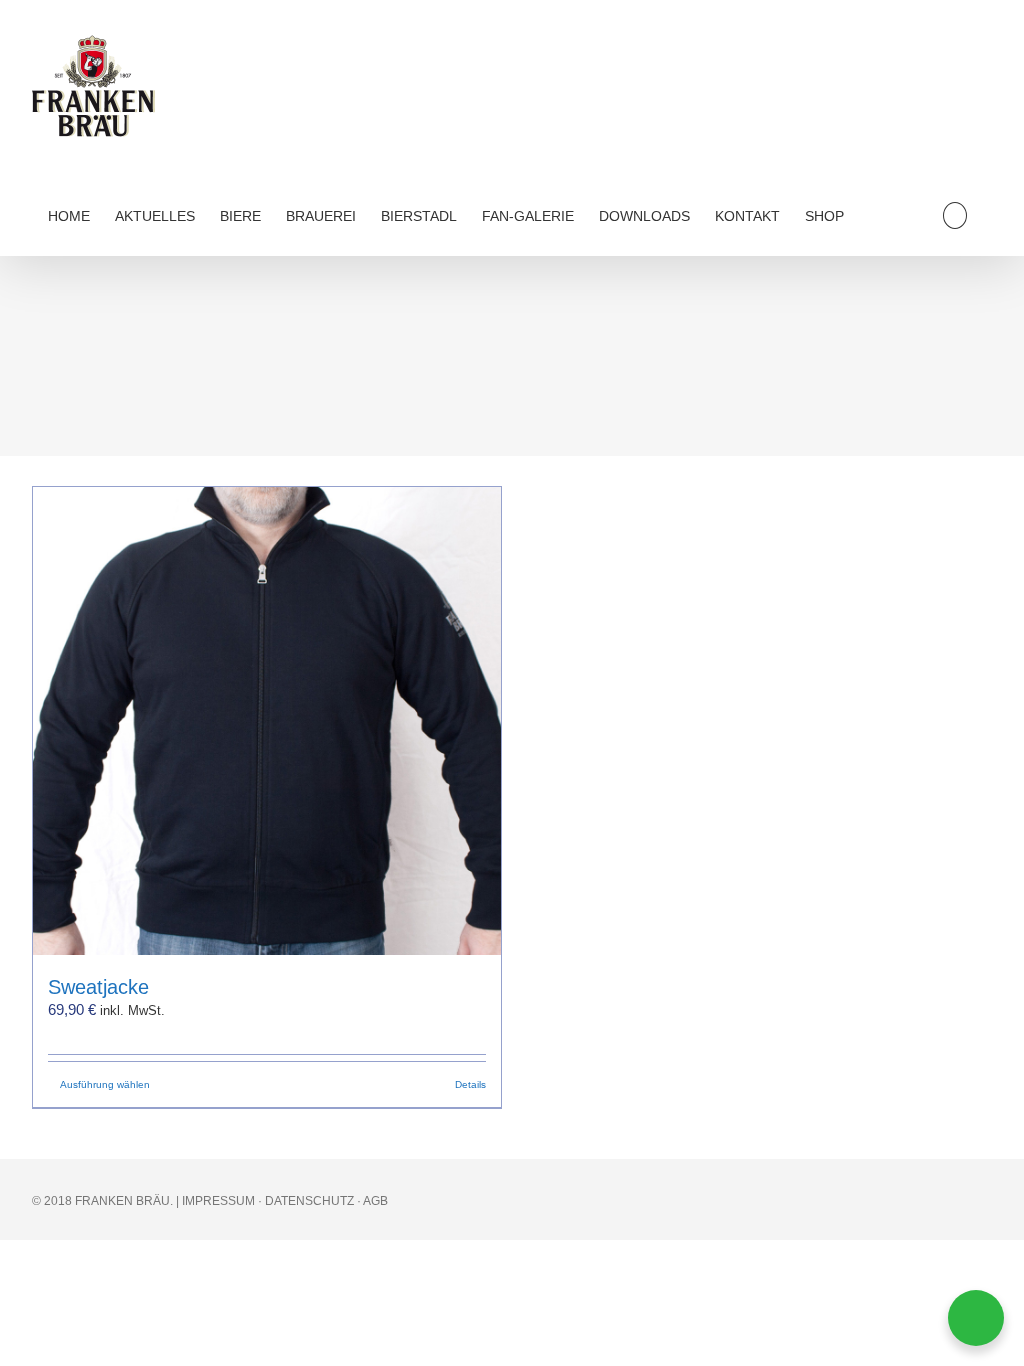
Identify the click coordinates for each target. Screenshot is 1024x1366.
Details (470, 1084)
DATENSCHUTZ (309, 1201)
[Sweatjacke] (267, 721)
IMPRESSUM (218, 1201)
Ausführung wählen (105, 1084)
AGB (375, 1201)
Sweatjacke (98, 987)
